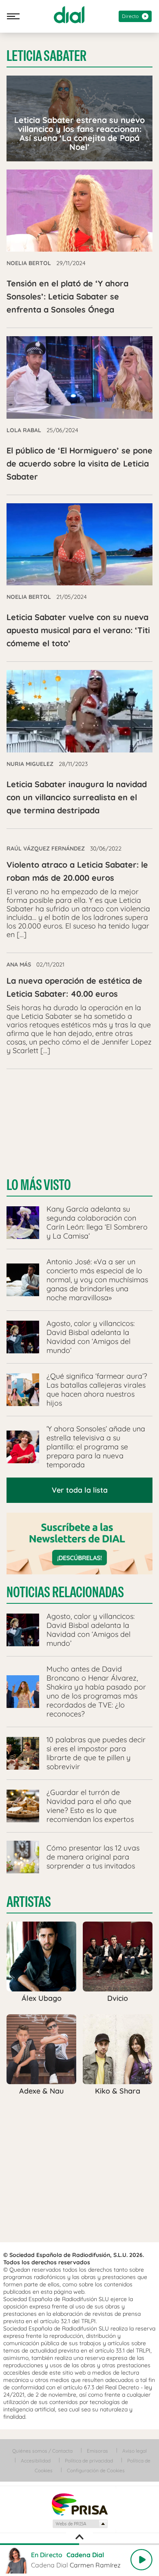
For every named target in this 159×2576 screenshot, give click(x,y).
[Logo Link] (69, 15)
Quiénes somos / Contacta (42, 2451)
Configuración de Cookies (96, 2470)
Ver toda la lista (80, 1490)
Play (141, 2560)
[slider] (79, 2544)
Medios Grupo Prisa (80, 2524)
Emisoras (97, 2451)
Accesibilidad (36, 2461)
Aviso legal (135, 2451)
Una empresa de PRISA (79, 2504)
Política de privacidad (89, 2461)
